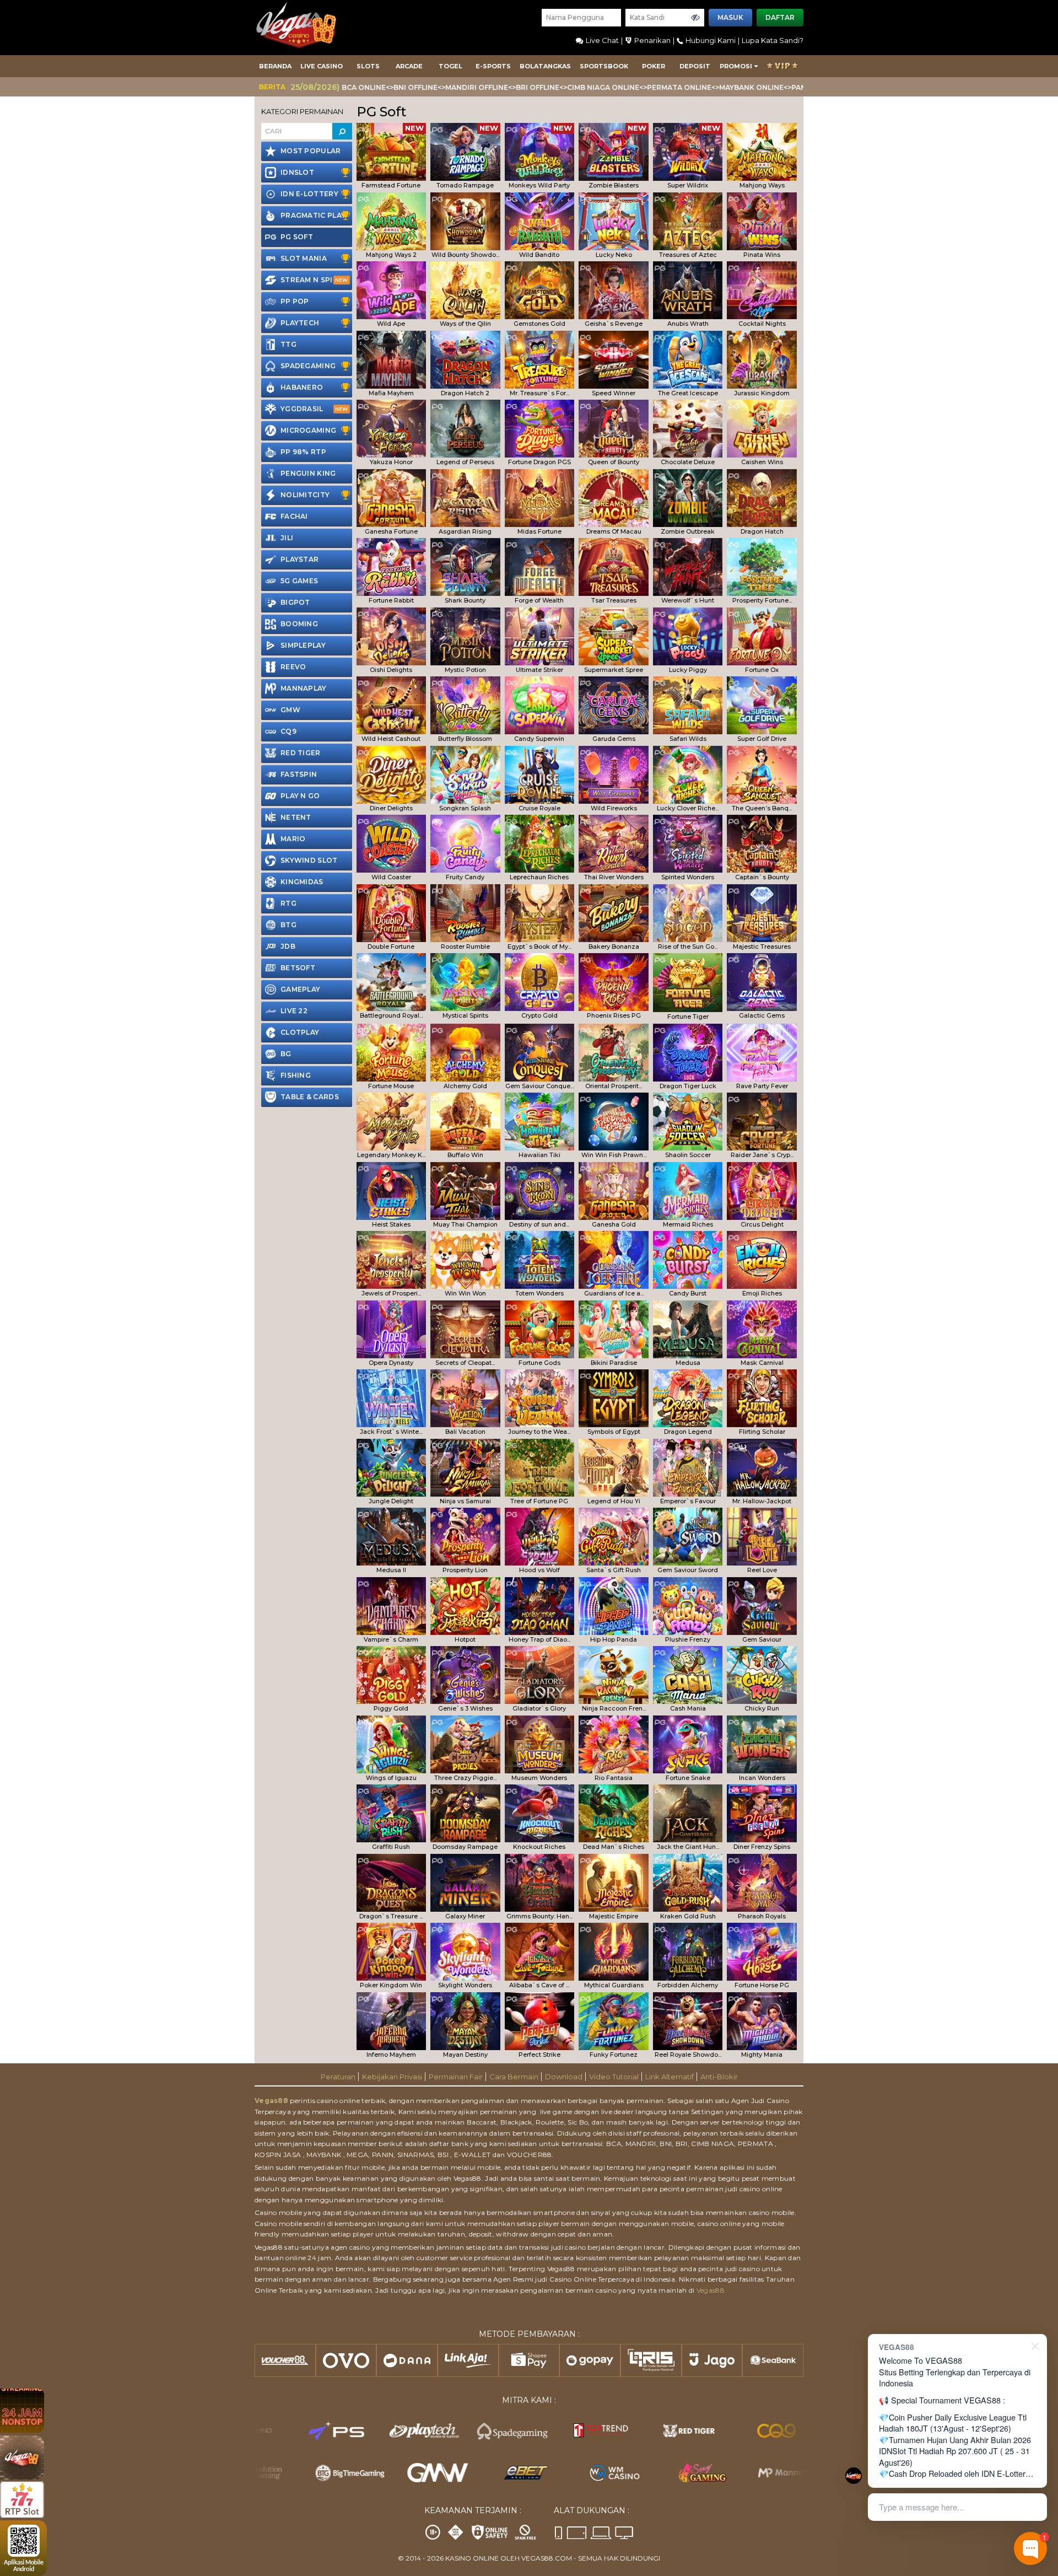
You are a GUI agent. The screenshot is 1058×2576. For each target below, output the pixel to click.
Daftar (780, 17)
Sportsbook (604, 66)
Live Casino (322, 66)
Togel (450, 66)
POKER (654, 66)
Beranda (275, 66)
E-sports (493, 66)
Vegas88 (271, 2101)
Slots (368, 66)
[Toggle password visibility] (695, 18)
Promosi (736, 66)
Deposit (695, 66)
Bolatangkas (545, 66)
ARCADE (409, 66)
